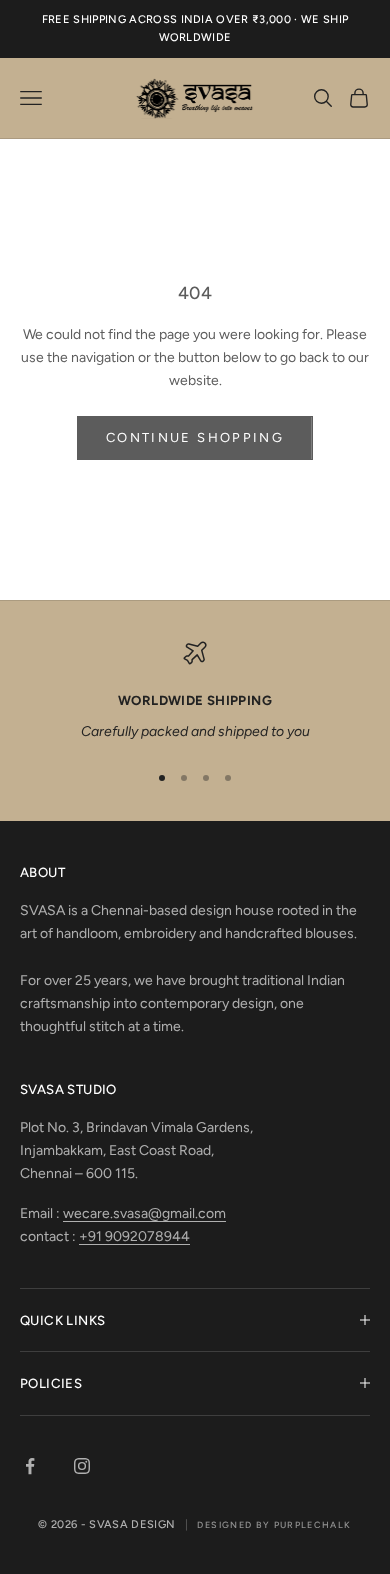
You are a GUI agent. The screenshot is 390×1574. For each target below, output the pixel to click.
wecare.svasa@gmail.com (144, 1213)
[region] (195, 692)
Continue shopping (195, 437)
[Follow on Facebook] (30, 1466)
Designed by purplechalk (274, 1524)
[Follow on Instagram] (82, 1466)
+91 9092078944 (134, 1236)
